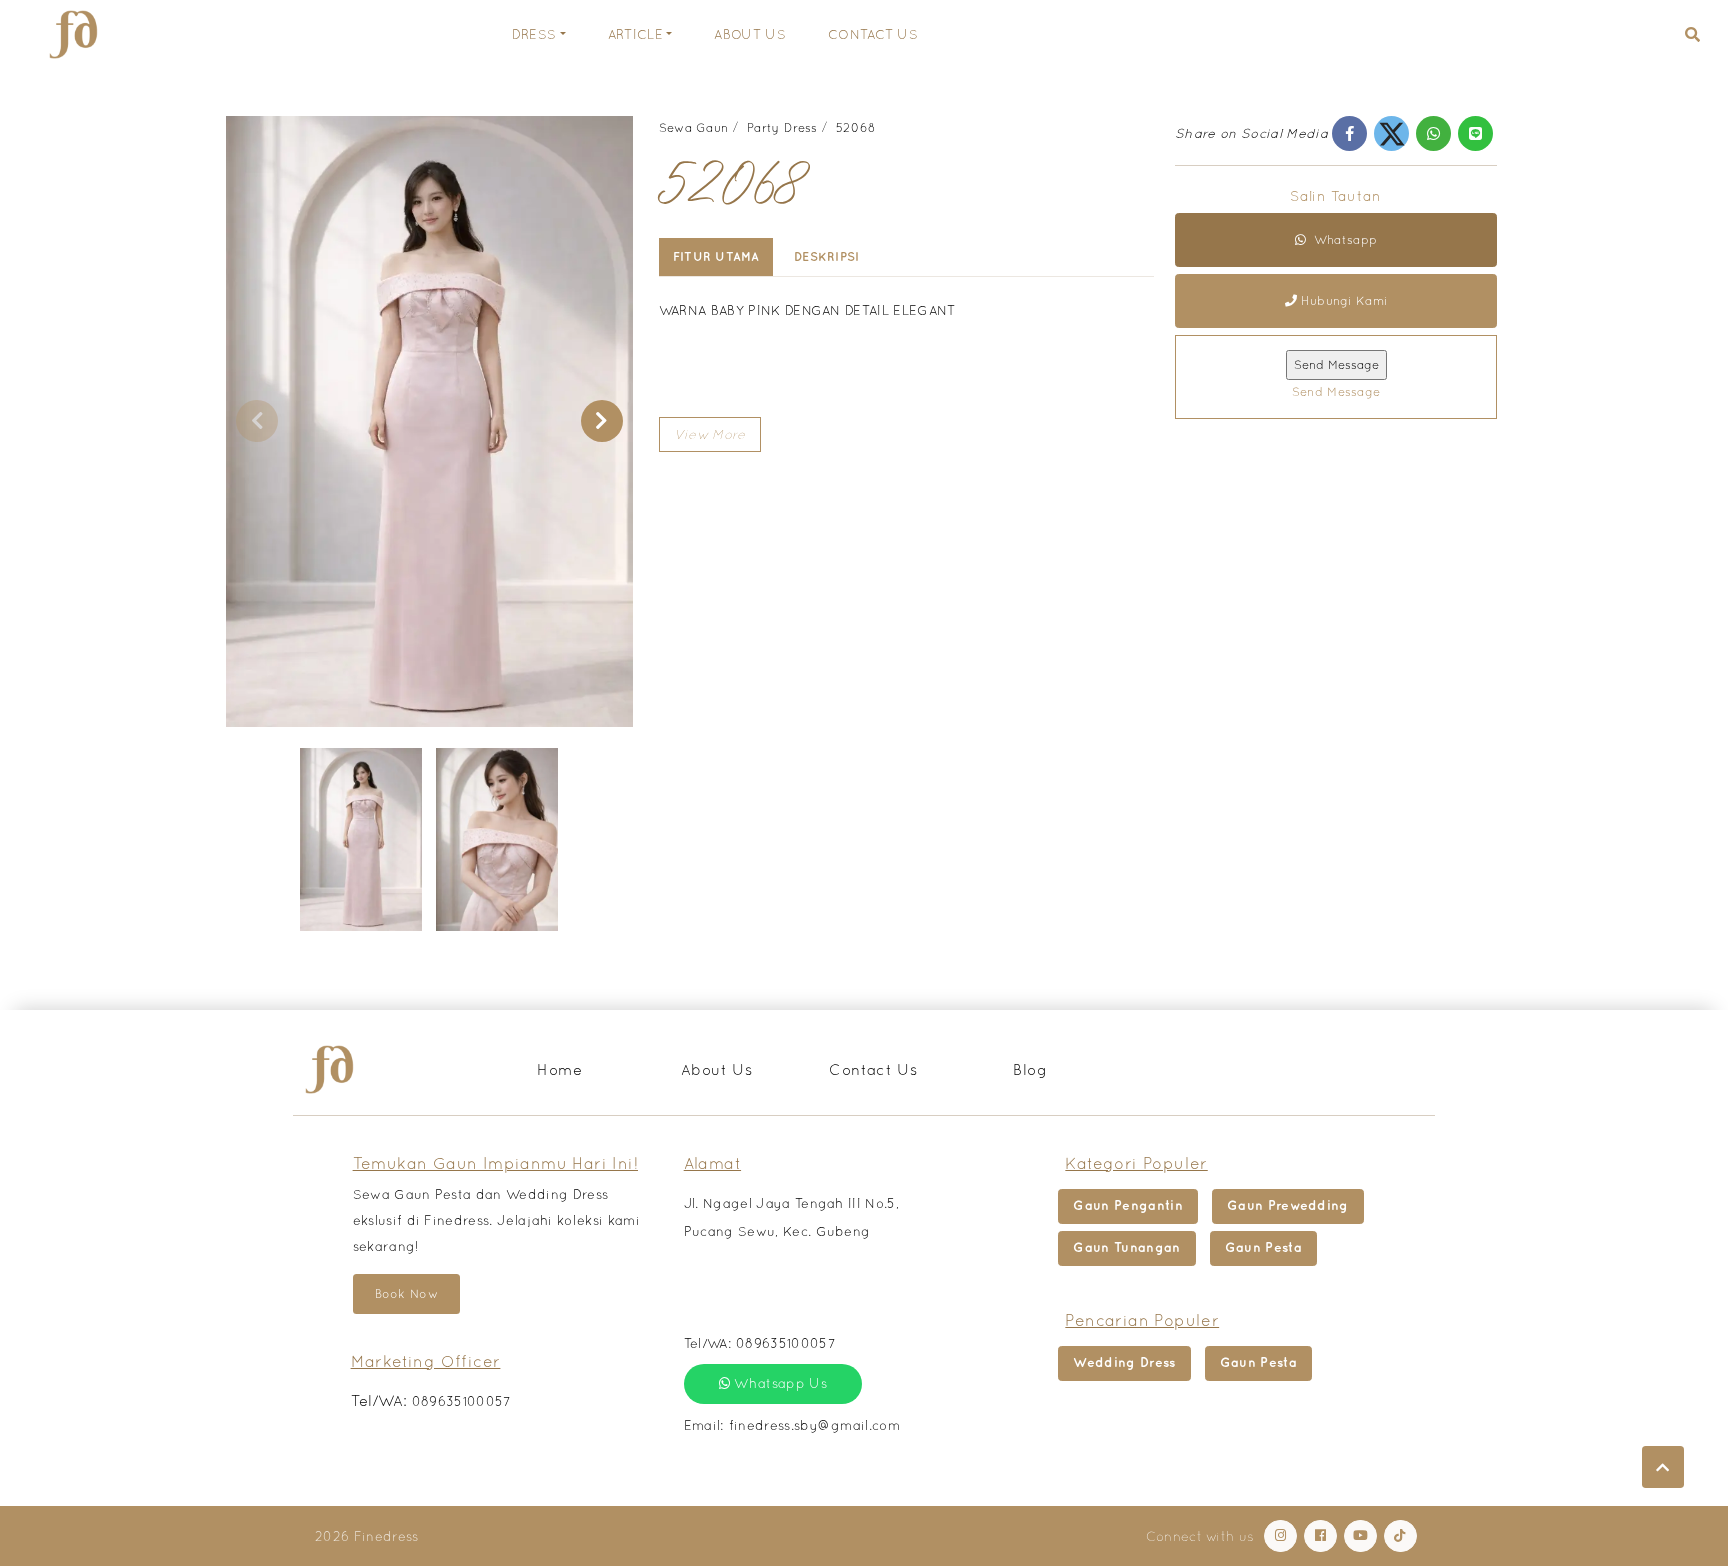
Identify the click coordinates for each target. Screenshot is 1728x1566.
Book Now (406, 1294)
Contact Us (873, 34)
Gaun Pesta (1263, 1247)
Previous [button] (257, 421)
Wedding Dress (1124, 1362)
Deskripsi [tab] (827, 257)
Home (559, 1069)
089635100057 (462, 1401)
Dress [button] (534, 34)
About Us (750, 34)
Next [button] (602, 421)
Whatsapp (1344, 241)
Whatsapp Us (778, 1383)
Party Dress (782, 128)
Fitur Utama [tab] (716, 257)
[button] (1692, 34)
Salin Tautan (1335, 196)
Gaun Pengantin (1128, 1205)
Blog (1030, 1069)
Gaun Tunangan (1126, 1247)
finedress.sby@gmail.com (814, 1425)
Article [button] (635, 34)
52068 (856, 128)
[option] (429, 421)
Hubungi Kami (1344, 302)
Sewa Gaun (694, 128)
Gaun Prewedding (1288, 1205)
